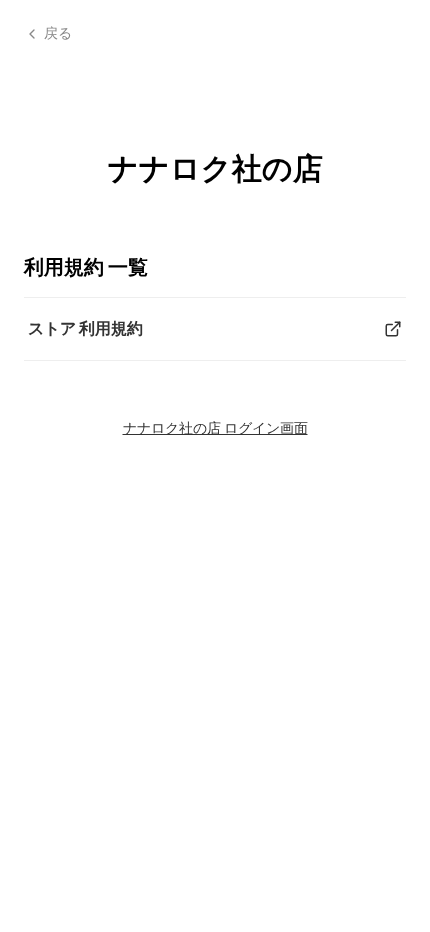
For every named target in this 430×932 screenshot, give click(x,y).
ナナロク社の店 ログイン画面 (215, 427)
